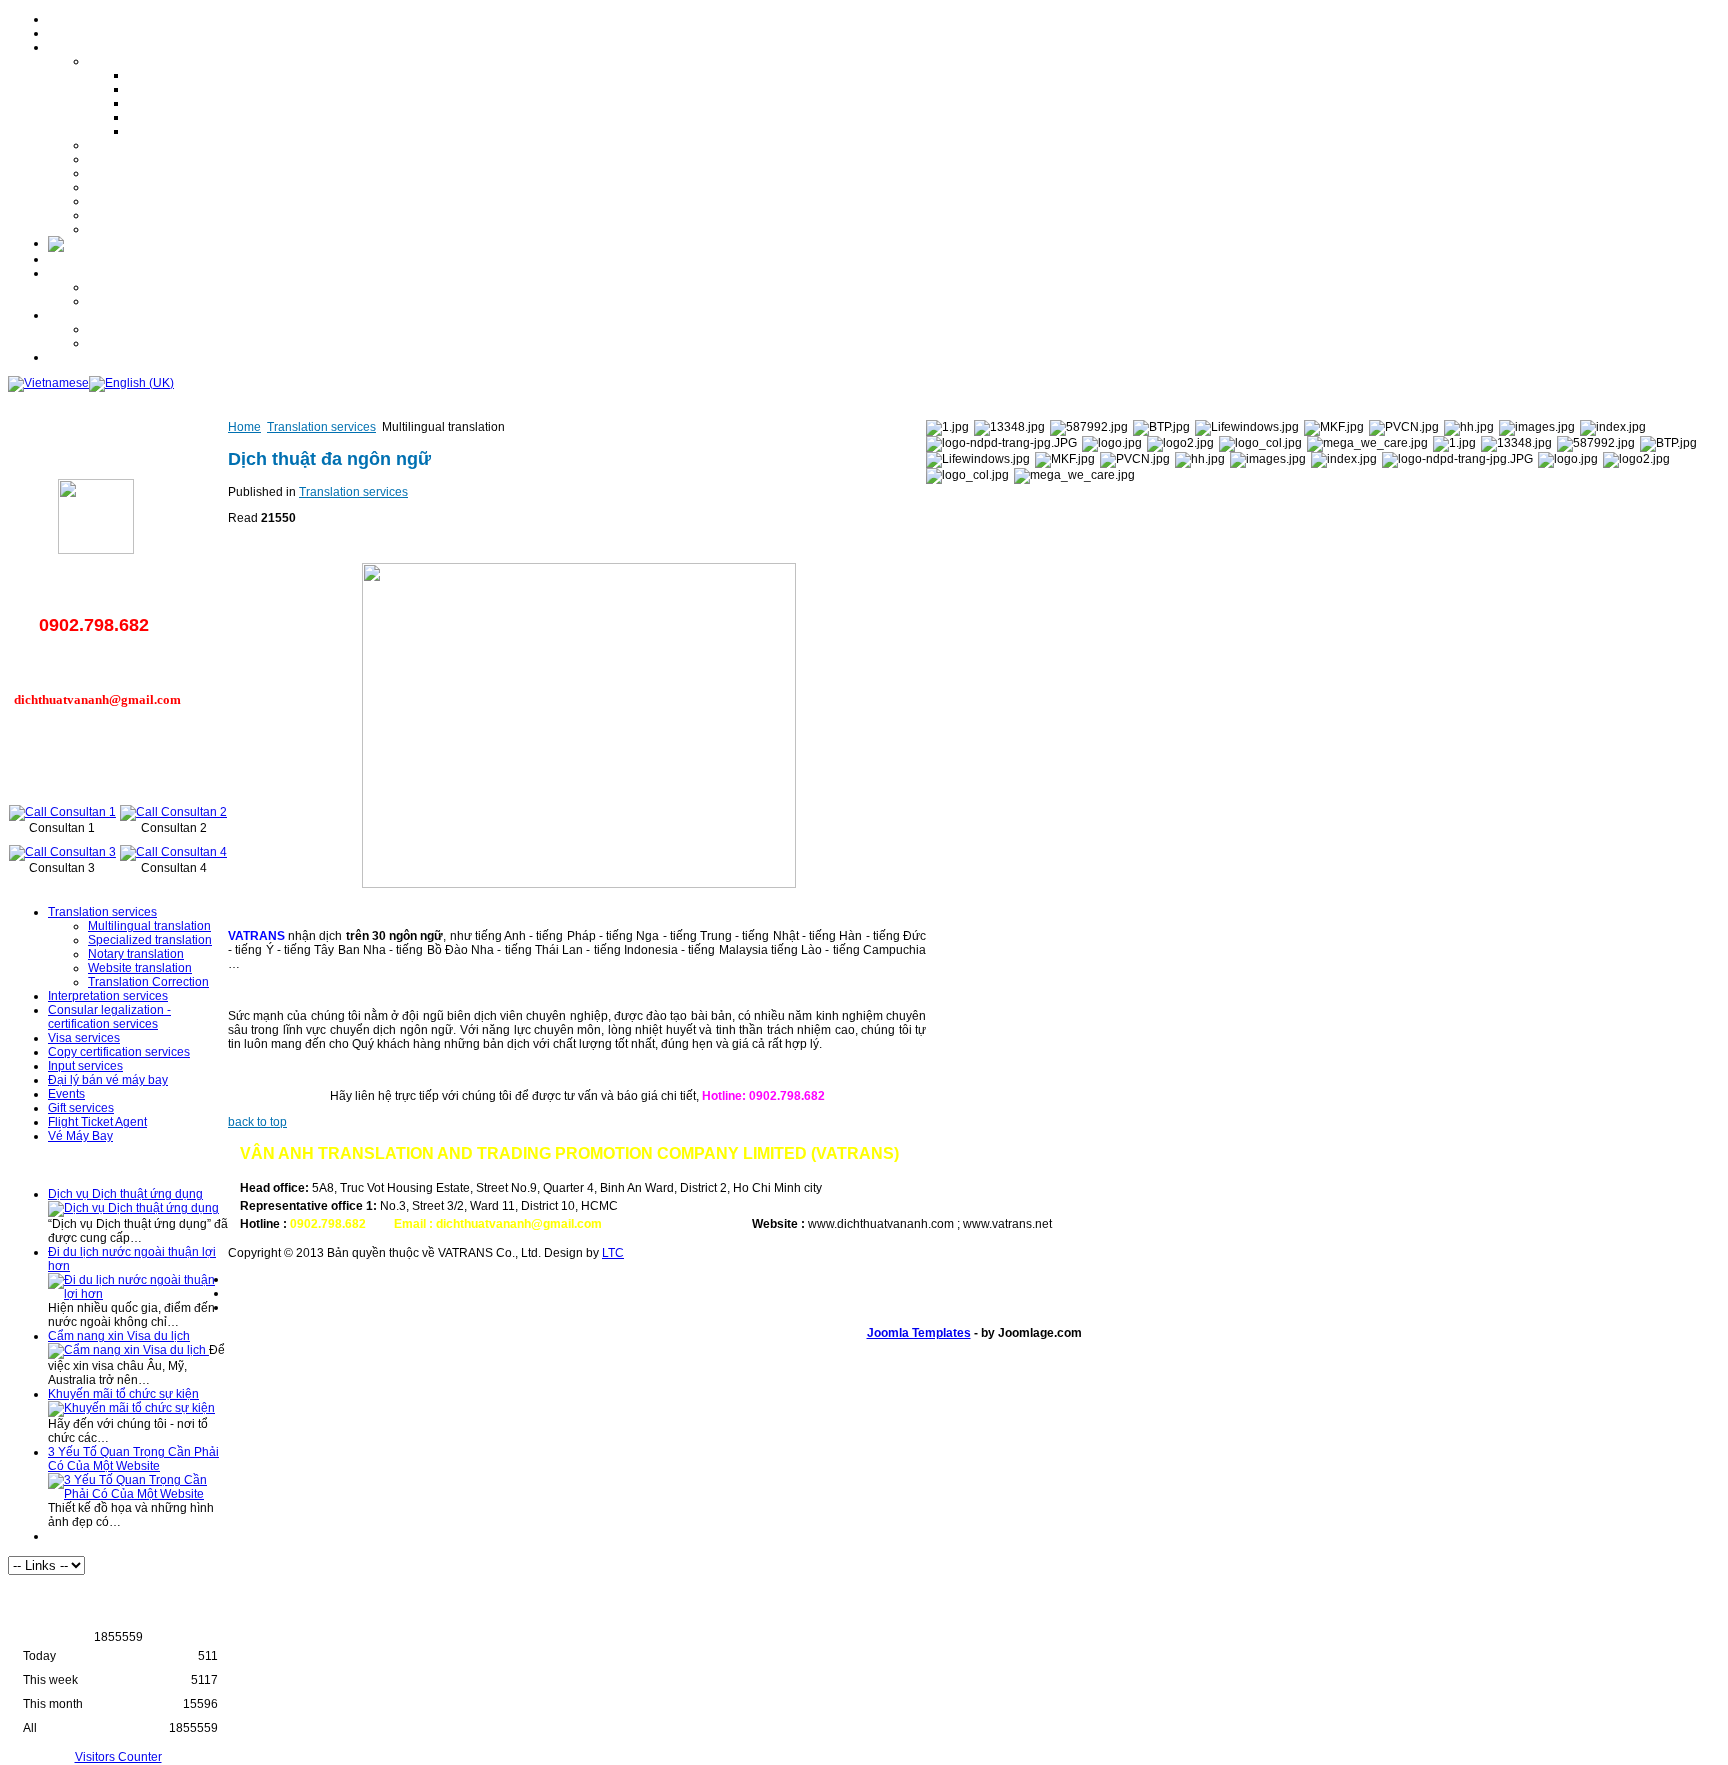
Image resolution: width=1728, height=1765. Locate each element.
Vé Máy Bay (80, 1136)
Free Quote (78, 259)
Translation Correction (188, 131)
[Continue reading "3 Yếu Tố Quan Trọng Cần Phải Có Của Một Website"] (138, 1494)
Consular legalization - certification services (206, 159)
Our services (82, 47)
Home (64, 19)
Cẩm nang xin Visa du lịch (119, 1336)
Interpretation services (148, 145)
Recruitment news (137, 287)
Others (106, 343)
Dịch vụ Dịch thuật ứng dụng (125, 1194)
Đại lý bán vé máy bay (108, 1080)
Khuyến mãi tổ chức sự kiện (123, 1394)
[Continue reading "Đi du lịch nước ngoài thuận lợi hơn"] (138, 1294)
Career (67, 273)
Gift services (121, 229)
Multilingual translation (189, 75)
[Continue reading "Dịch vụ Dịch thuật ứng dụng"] (133, 1208)
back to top (257, 1122)
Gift (97, 329)
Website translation (180, 117)
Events (106, 215)
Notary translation (176, 103)
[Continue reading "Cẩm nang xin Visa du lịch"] (128, 1350)
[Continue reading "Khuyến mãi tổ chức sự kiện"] (131, 1408)
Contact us (77, 357)
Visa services (124, 173)
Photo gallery (84, 315)
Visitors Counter (118, 1757)
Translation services (142, 61)
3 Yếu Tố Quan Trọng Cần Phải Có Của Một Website (133, 1459)
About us (72, 33)
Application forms (135, 301)
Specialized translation (190, 89)
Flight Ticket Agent (97, 1122)
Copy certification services (159, 187)
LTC (613, 1253)
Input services (125, 201)
